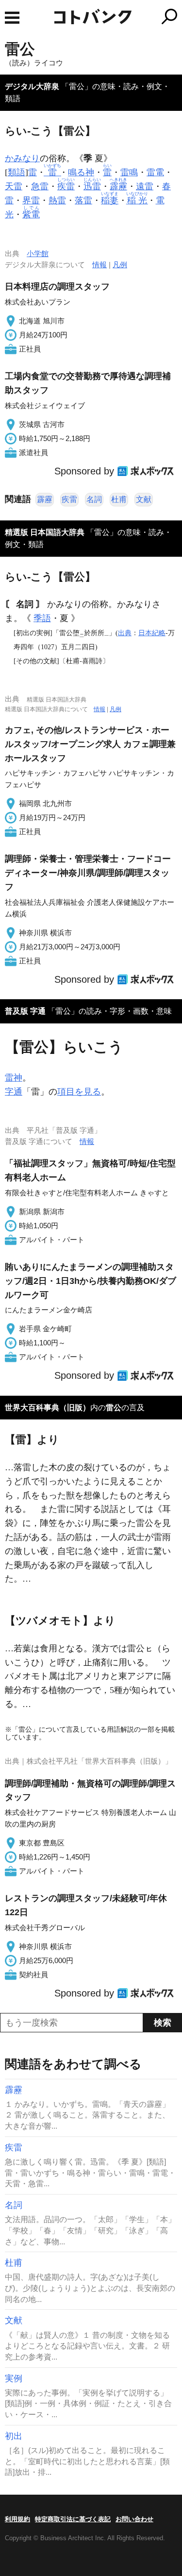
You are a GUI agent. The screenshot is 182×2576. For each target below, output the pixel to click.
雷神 (14, 1078)
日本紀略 (152, 633)
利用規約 (17, 2519)
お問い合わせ (134, 2519)
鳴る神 (81, 172)
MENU (12, 18)
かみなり (22, 158)
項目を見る (79, 1092)
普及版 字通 (25, 1011)
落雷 (83, 200)
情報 (99, 265)
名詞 (94, 499)
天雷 (14, 186)
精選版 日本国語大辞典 (45, 532)
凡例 (120, 265)
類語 (17, 172)
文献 (144, 499)
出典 (125, 633)
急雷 (40, 186)
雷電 (155, 172)
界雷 (31, 200)
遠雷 (145, 186)
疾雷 (69, 499)
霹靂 (45, 499)
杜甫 (119, 499)
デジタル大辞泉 (32, 86)
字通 (14, 1092)
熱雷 (57, 200)
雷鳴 (129, 172)
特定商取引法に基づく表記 (73, 2519)
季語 (42, 618)
